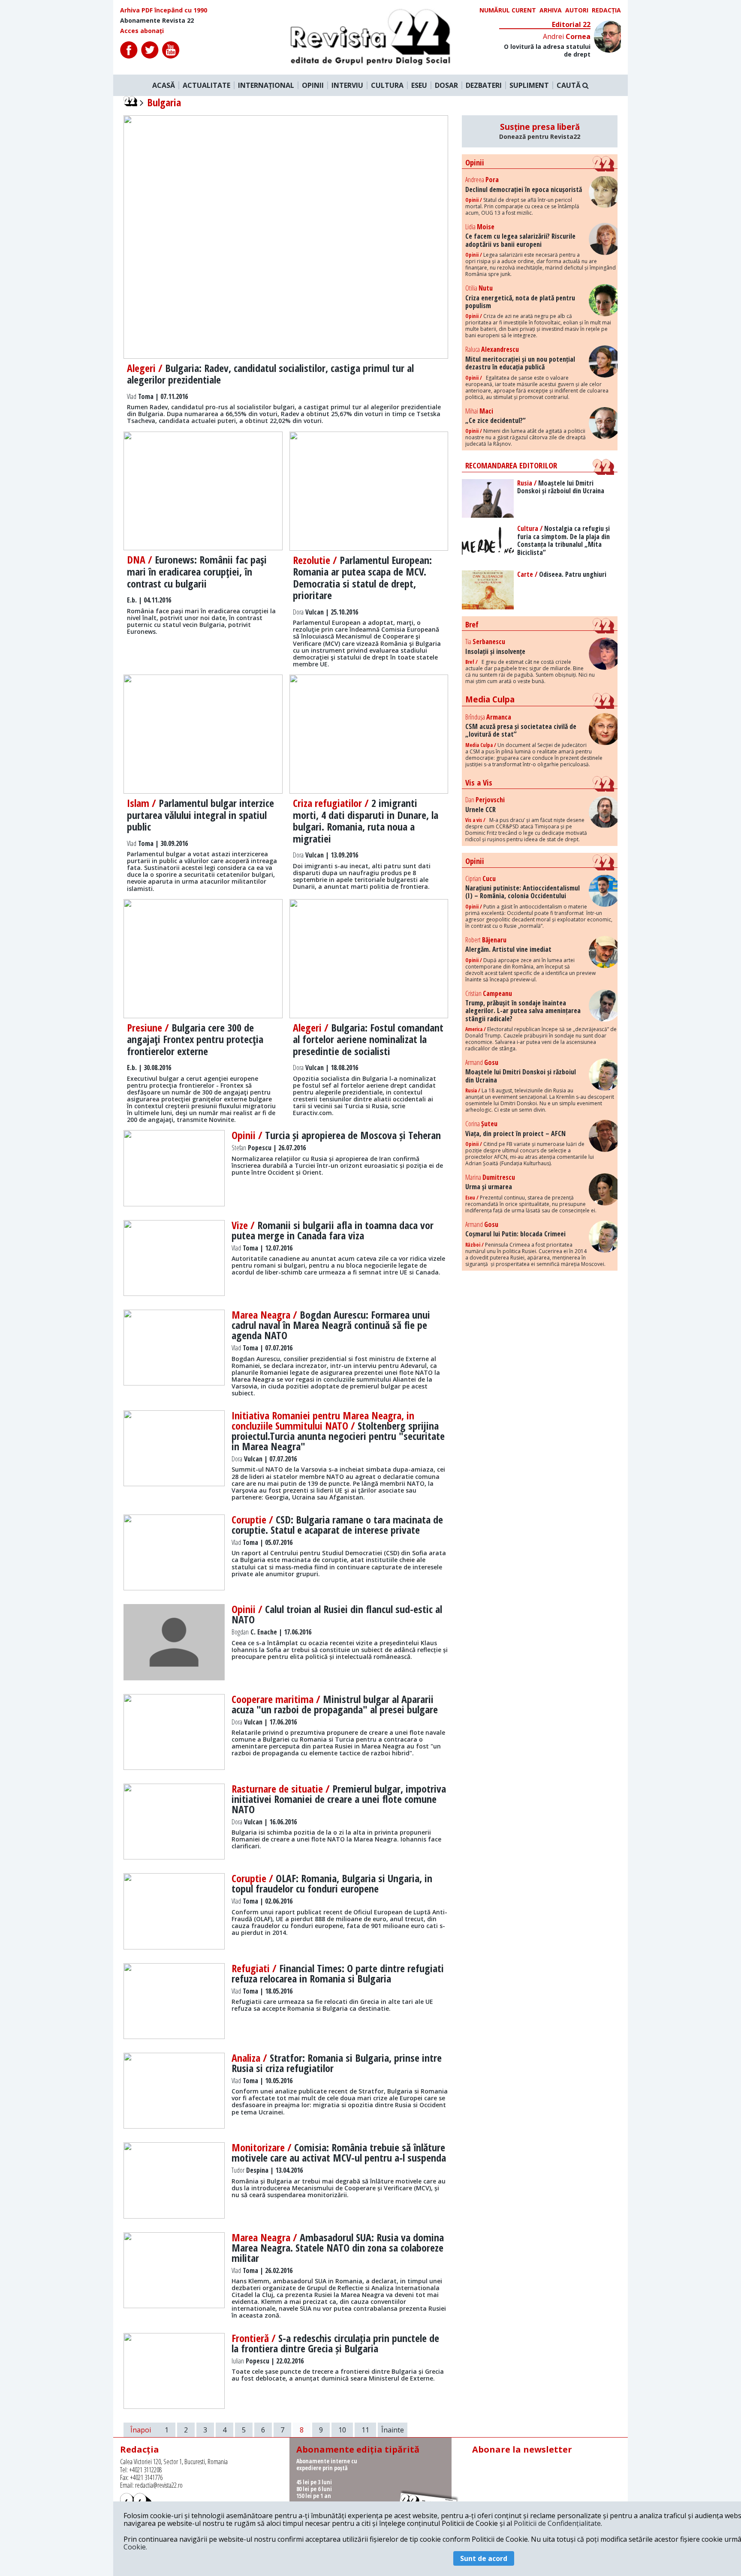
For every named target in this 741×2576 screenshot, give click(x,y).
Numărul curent (508, 10)
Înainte (393, 2430)
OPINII (313, 85)
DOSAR (446, 85)
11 (365, 2430)
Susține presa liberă (540, 131)
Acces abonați (142, 31)
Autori (577, 10)
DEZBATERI (484, 85)
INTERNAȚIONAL (266, 85)
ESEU (419, 85)
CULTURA (387, 85)
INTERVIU (347, 85)
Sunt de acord (484, 2558)
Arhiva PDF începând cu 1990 (164, 10)
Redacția (606, 10)
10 (342, 2430)
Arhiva (551, 10)
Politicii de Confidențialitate (557, 2523)
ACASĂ (164, 85)
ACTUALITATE (206, 85)
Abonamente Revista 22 (157, 21)
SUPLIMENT (529, 85)
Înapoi (141, 2430)
